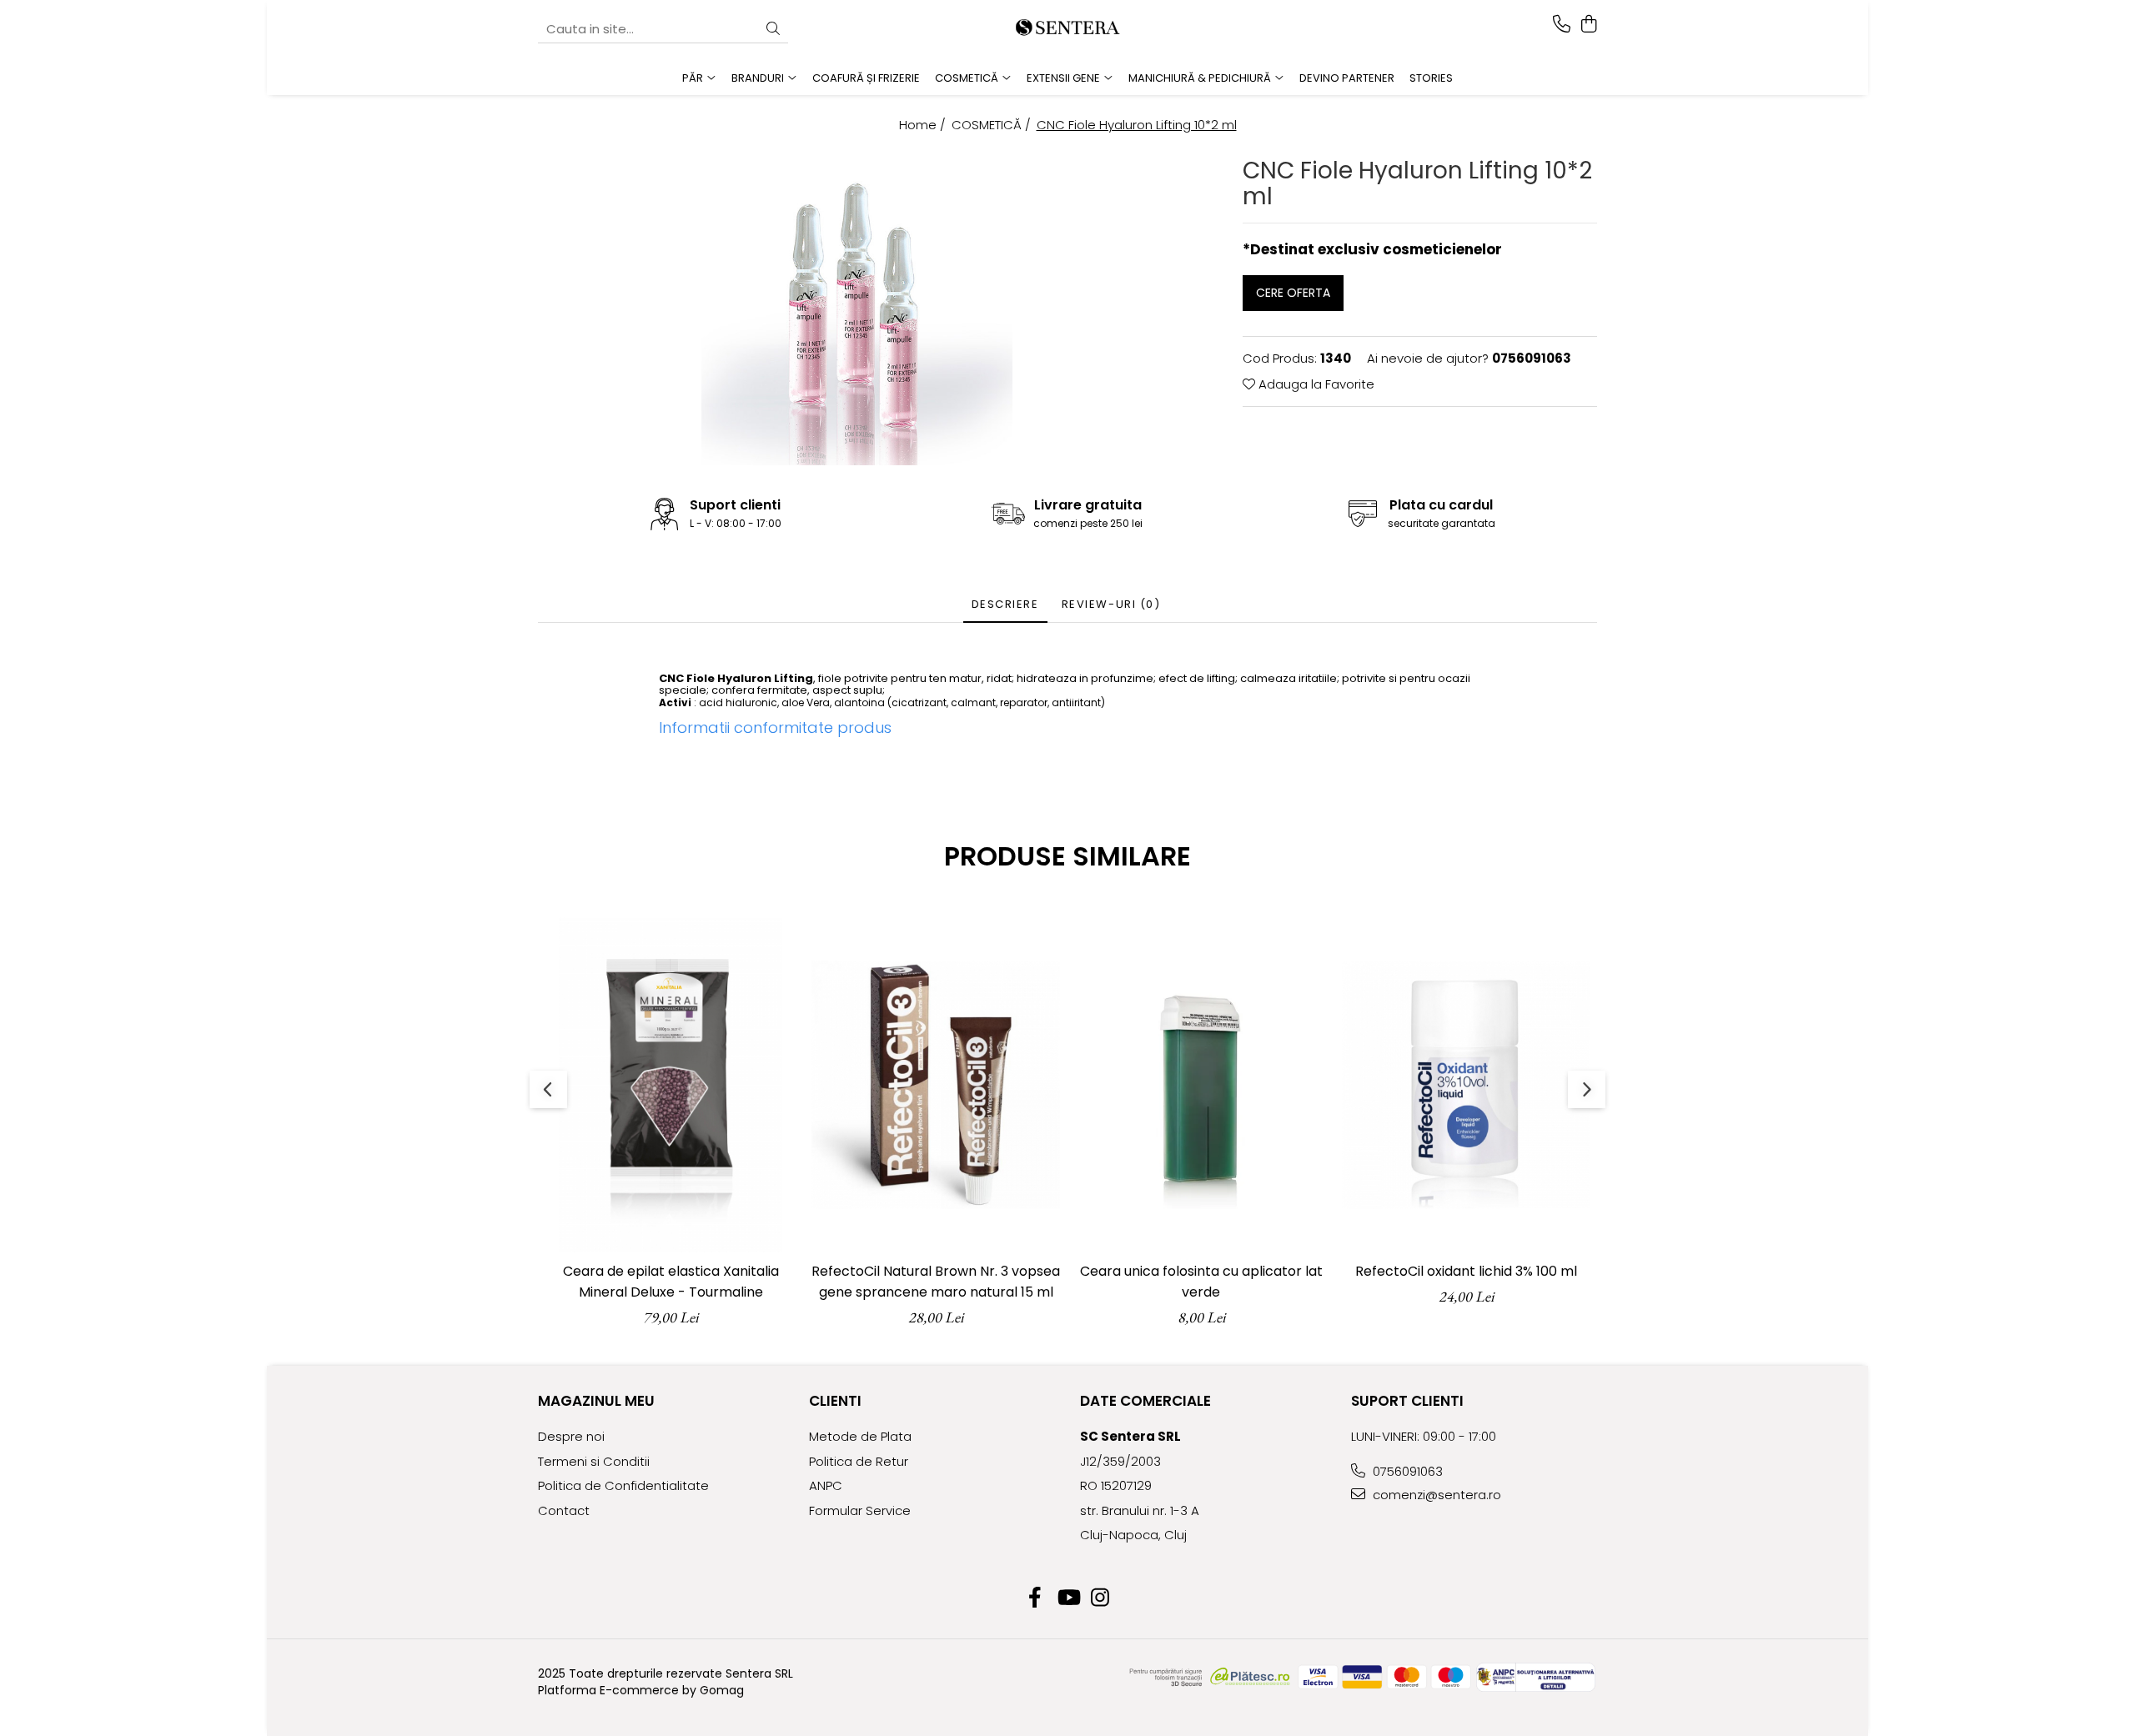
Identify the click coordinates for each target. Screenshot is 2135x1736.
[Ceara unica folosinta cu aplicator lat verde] (1201, 1085)
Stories (1431, 78)
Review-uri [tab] (1111, 604)
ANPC (826, 1485)
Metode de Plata (860, 1436)
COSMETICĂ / (993, 125)
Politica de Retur (859, 1461)
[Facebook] (1035, 1598)
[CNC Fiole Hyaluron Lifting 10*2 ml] (857, 310)
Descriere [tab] (1005, 604)
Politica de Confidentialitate (623, 1485)
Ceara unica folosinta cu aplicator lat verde (1201, 1282)
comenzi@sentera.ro (1435, 1495)
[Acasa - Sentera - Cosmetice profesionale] (1067, 29)
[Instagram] (1100, 1598)
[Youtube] (1068, 1598)
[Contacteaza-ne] (1562, 25)
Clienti (835, 1401)
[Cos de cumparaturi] (1588, 25)
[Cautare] (773, 30)
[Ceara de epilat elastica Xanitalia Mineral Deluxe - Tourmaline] (671, 1085)
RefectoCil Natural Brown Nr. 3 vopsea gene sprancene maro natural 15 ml (936, 1282)
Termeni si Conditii (594, 1461)
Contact (564, 1510)
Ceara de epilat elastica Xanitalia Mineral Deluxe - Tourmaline (671, 1282)
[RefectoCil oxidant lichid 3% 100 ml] (1466, 1085)
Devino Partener (1347, 78)
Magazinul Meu (596, 1401)
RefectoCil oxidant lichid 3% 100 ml (1466, 1271)
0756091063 (1406, 1471)
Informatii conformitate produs (775, 728)
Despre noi (571, 1436)
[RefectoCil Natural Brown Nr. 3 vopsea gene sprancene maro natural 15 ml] (936, 1085)
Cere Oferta (1293, 293)
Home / (924, 125)
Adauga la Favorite (1315, 384)
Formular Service (860, 1510)
